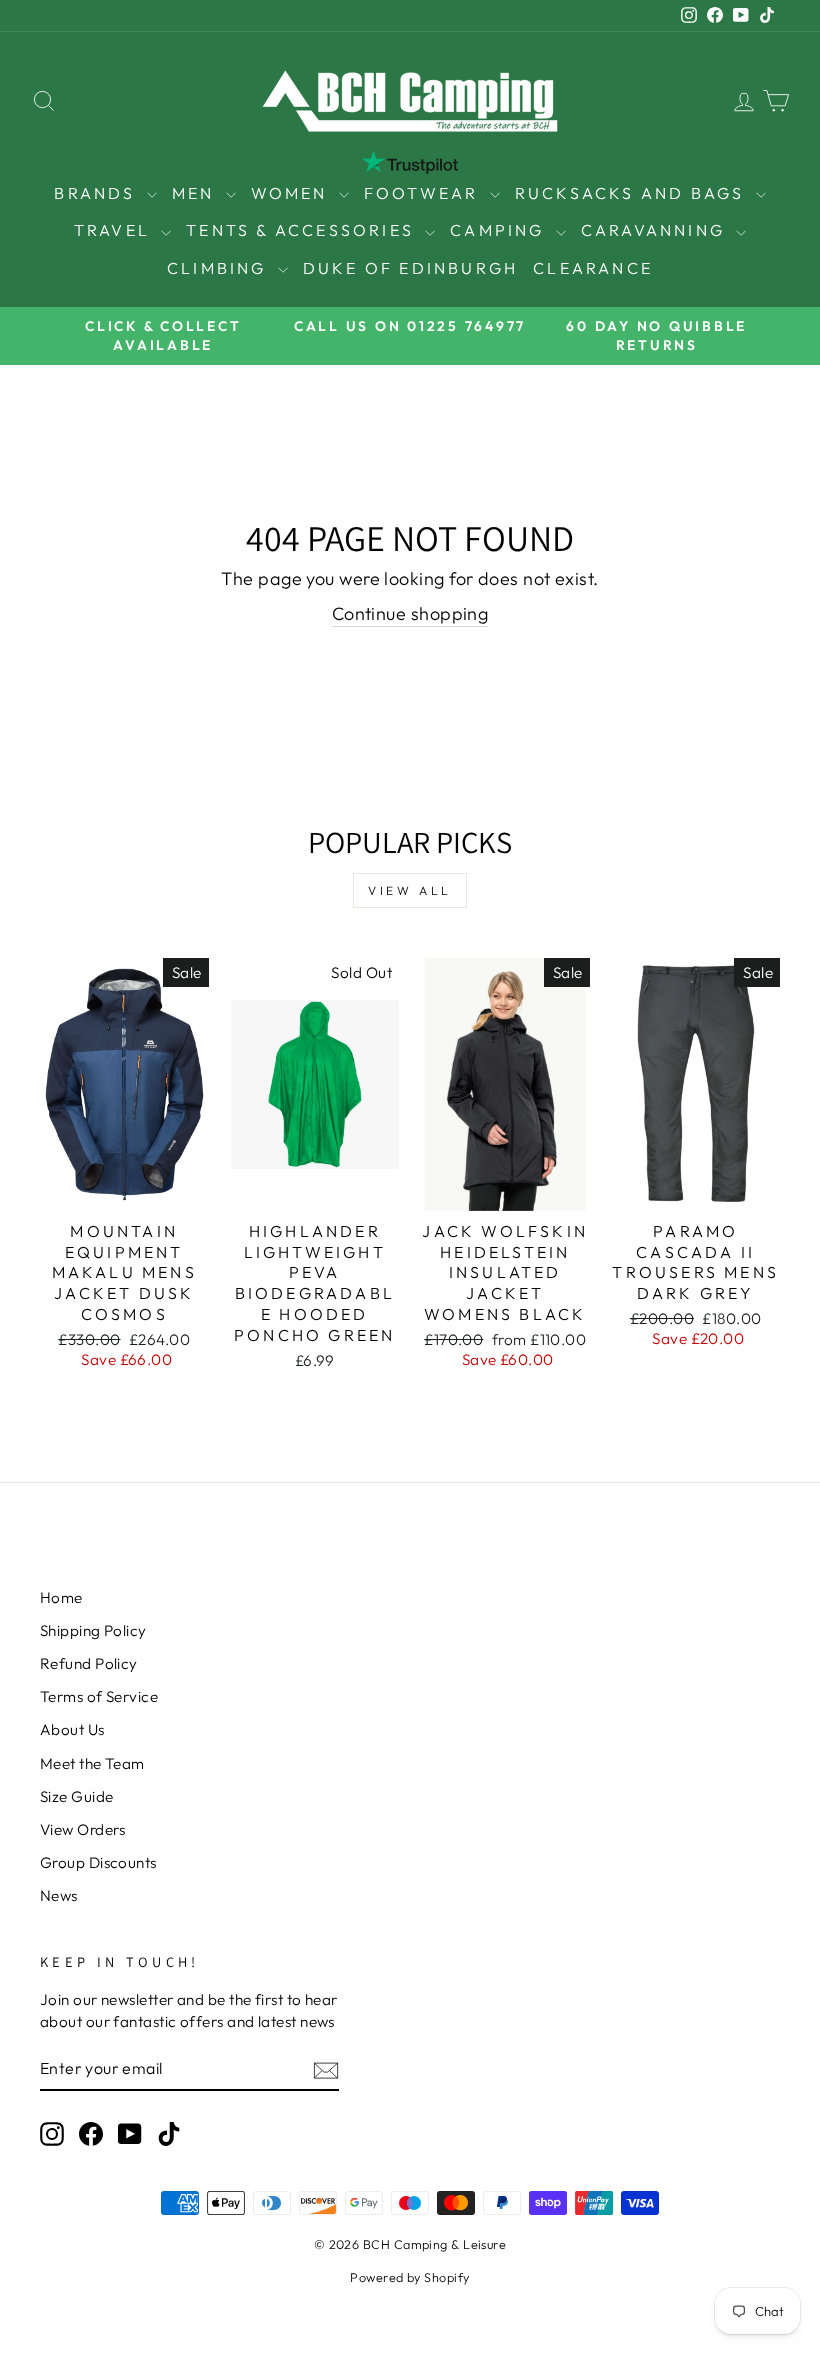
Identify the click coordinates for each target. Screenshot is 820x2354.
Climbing (220, 268)
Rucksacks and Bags (633, 193)
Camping (500, 230)
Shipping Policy (93, 1630)
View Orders (83, 1829)
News (59, 1895)
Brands (97, 193)
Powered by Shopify (409, 2277)
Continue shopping (410, 613)
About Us (72, 1729)
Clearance (593, 268)
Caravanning (656, 230)
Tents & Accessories (303, 230)
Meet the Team (92, 1763)
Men (196, 193)
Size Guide (77, 1796)
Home (61, 1597)
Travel (115, 230)
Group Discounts (98, 1862)
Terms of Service (99, 1696)
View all (410, 890)
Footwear (424, 193)
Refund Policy (89, 1663)
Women (292, 193)
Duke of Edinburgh (410, 268)
